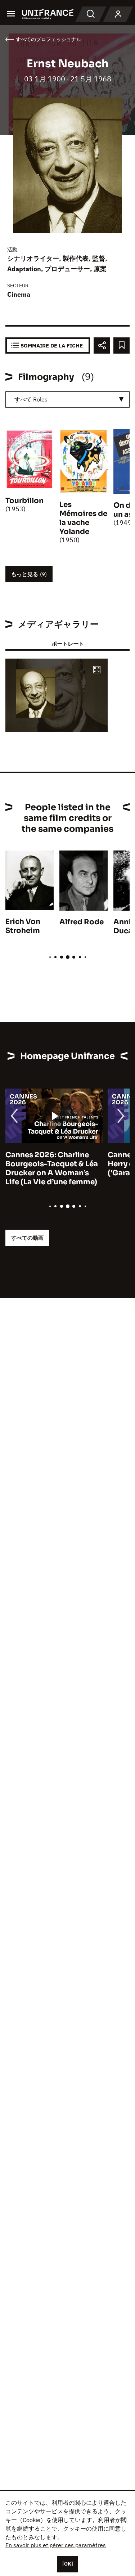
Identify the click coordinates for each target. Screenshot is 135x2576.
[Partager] (102, 345)
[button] (97, 670)
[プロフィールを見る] (118, 14)
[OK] (68, 2564)
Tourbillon (24, 501)
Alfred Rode (82, 922)
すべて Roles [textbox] (31, 399)
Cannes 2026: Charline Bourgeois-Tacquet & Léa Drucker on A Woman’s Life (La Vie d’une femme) (52, 1168)
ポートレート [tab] (68, 644)
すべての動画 (27, 1238)
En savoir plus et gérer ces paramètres (56, 2545)
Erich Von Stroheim (23, 926)
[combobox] (67, 400)
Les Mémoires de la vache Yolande (83, 518)
